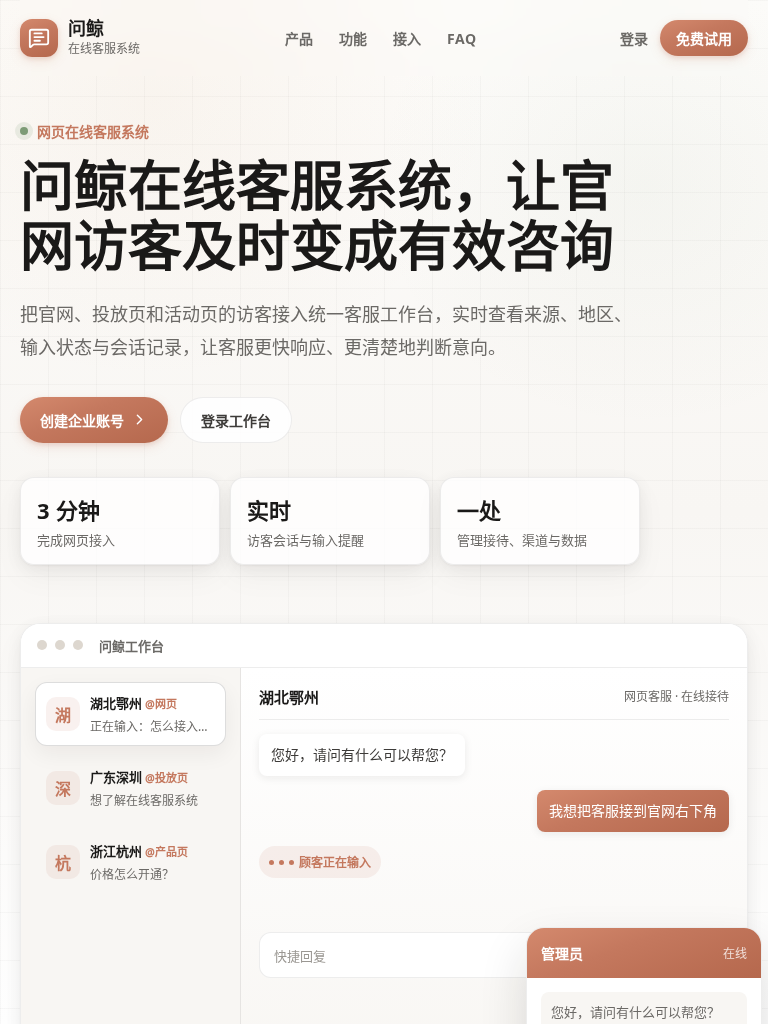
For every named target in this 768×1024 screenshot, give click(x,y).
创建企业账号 (82, 420)
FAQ (461, 38)
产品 (299, 38)
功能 (353, 38)
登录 (634, 38)
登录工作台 (236, 420)
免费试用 (704, 38)
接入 (407, 38)
